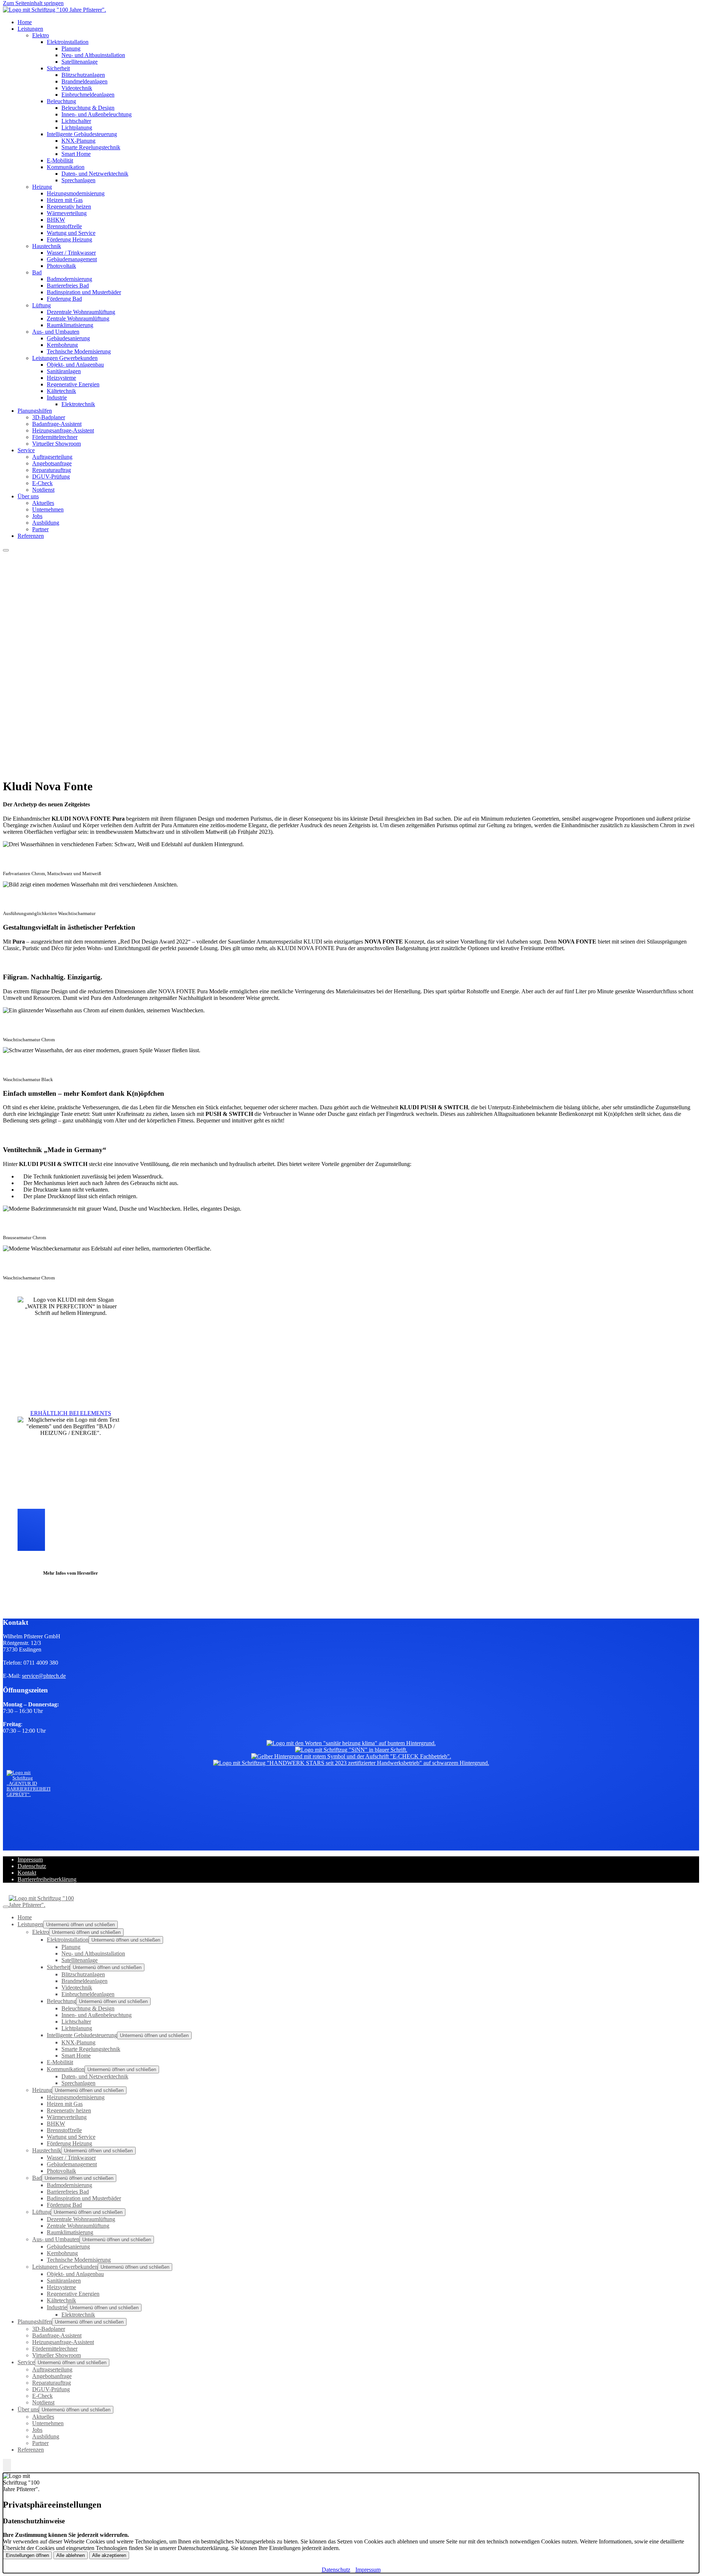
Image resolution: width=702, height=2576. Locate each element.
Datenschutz (32, 1866)
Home (25, 22)
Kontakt (27, 1873)
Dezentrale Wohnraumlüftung (81, 312)
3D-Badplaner (49, 417)
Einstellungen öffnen (27, 2555)
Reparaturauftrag (52, 470)
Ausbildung (46, 523)
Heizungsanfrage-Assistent (63, 430)
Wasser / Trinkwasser (71, 253)
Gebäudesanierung (68, 338)
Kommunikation (66, 167)
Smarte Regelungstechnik (91, 147)
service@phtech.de (44, 1676)
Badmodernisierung (69, 279)
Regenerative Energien (73, 384)
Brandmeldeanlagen (84, 81)
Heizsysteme (61, 378)
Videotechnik (77, 88)
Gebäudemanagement (72, 259)
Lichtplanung (77, 128)
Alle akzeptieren (109, 2555)
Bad (37, 272)
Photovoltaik (61, 266)
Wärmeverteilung (67, 213)
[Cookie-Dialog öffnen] (7, 2466)
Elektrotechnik (78, 404)
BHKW (56, 220)
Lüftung (41, 305)
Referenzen (31, 536)
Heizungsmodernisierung (76, 193)
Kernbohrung (62, 345)
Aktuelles (43, 503)
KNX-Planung (78, 141)
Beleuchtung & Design (88, 108)
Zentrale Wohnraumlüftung (78, 318)
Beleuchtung (61, 101)
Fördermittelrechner (55, 437)
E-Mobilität (60, 160)
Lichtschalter (76, 121)
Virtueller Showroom (56, 444)
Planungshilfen (35, 411)
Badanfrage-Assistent (57, 424)
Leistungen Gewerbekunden (65, 358)
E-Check (42, 483)
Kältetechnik (61, 391)
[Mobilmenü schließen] (6, 1907)
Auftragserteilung (52, 457)
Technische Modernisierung (79, 351)
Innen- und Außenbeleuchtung (97, 114)
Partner (40, 529)
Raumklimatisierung (70, 325)
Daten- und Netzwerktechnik (95, 174)
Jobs (37, 516)
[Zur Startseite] (54, 10)
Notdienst (43, 490)
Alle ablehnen (71, 2555)
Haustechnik (47, 246)
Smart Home (76, 154)
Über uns (28, 496)
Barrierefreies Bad (68, 286)
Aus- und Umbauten (56, 332)
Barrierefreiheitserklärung (47, 1879)
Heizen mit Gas (65, 200)
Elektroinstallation (68, 42)
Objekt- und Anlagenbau (75, 365)
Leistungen (30, 29)
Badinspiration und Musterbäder (84, 292)
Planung (71, 48)
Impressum (30, 1859)
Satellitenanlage (80, 62)
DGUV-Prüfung (51, 477)
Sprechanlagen (78, 180)
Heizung (42, 187)
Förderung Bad (64, 299)
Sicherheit (58, 68)
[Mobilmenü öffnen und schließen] (6, 550)
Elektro (41, 35)
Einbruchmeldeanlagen (88, 95)
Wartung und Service (71, 233)
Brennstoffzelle (64, 226)
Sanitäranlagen (64, 371)
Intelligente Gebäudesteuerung (82, 134)
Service (26, 450)
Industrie (57, 398)
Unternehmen (48, 509)
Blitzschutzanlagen (83, 75)
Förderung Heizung (69, 239)
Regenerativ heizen (69, 207)
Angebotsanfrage (52, 463)
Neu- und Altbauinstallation (93, 55)
